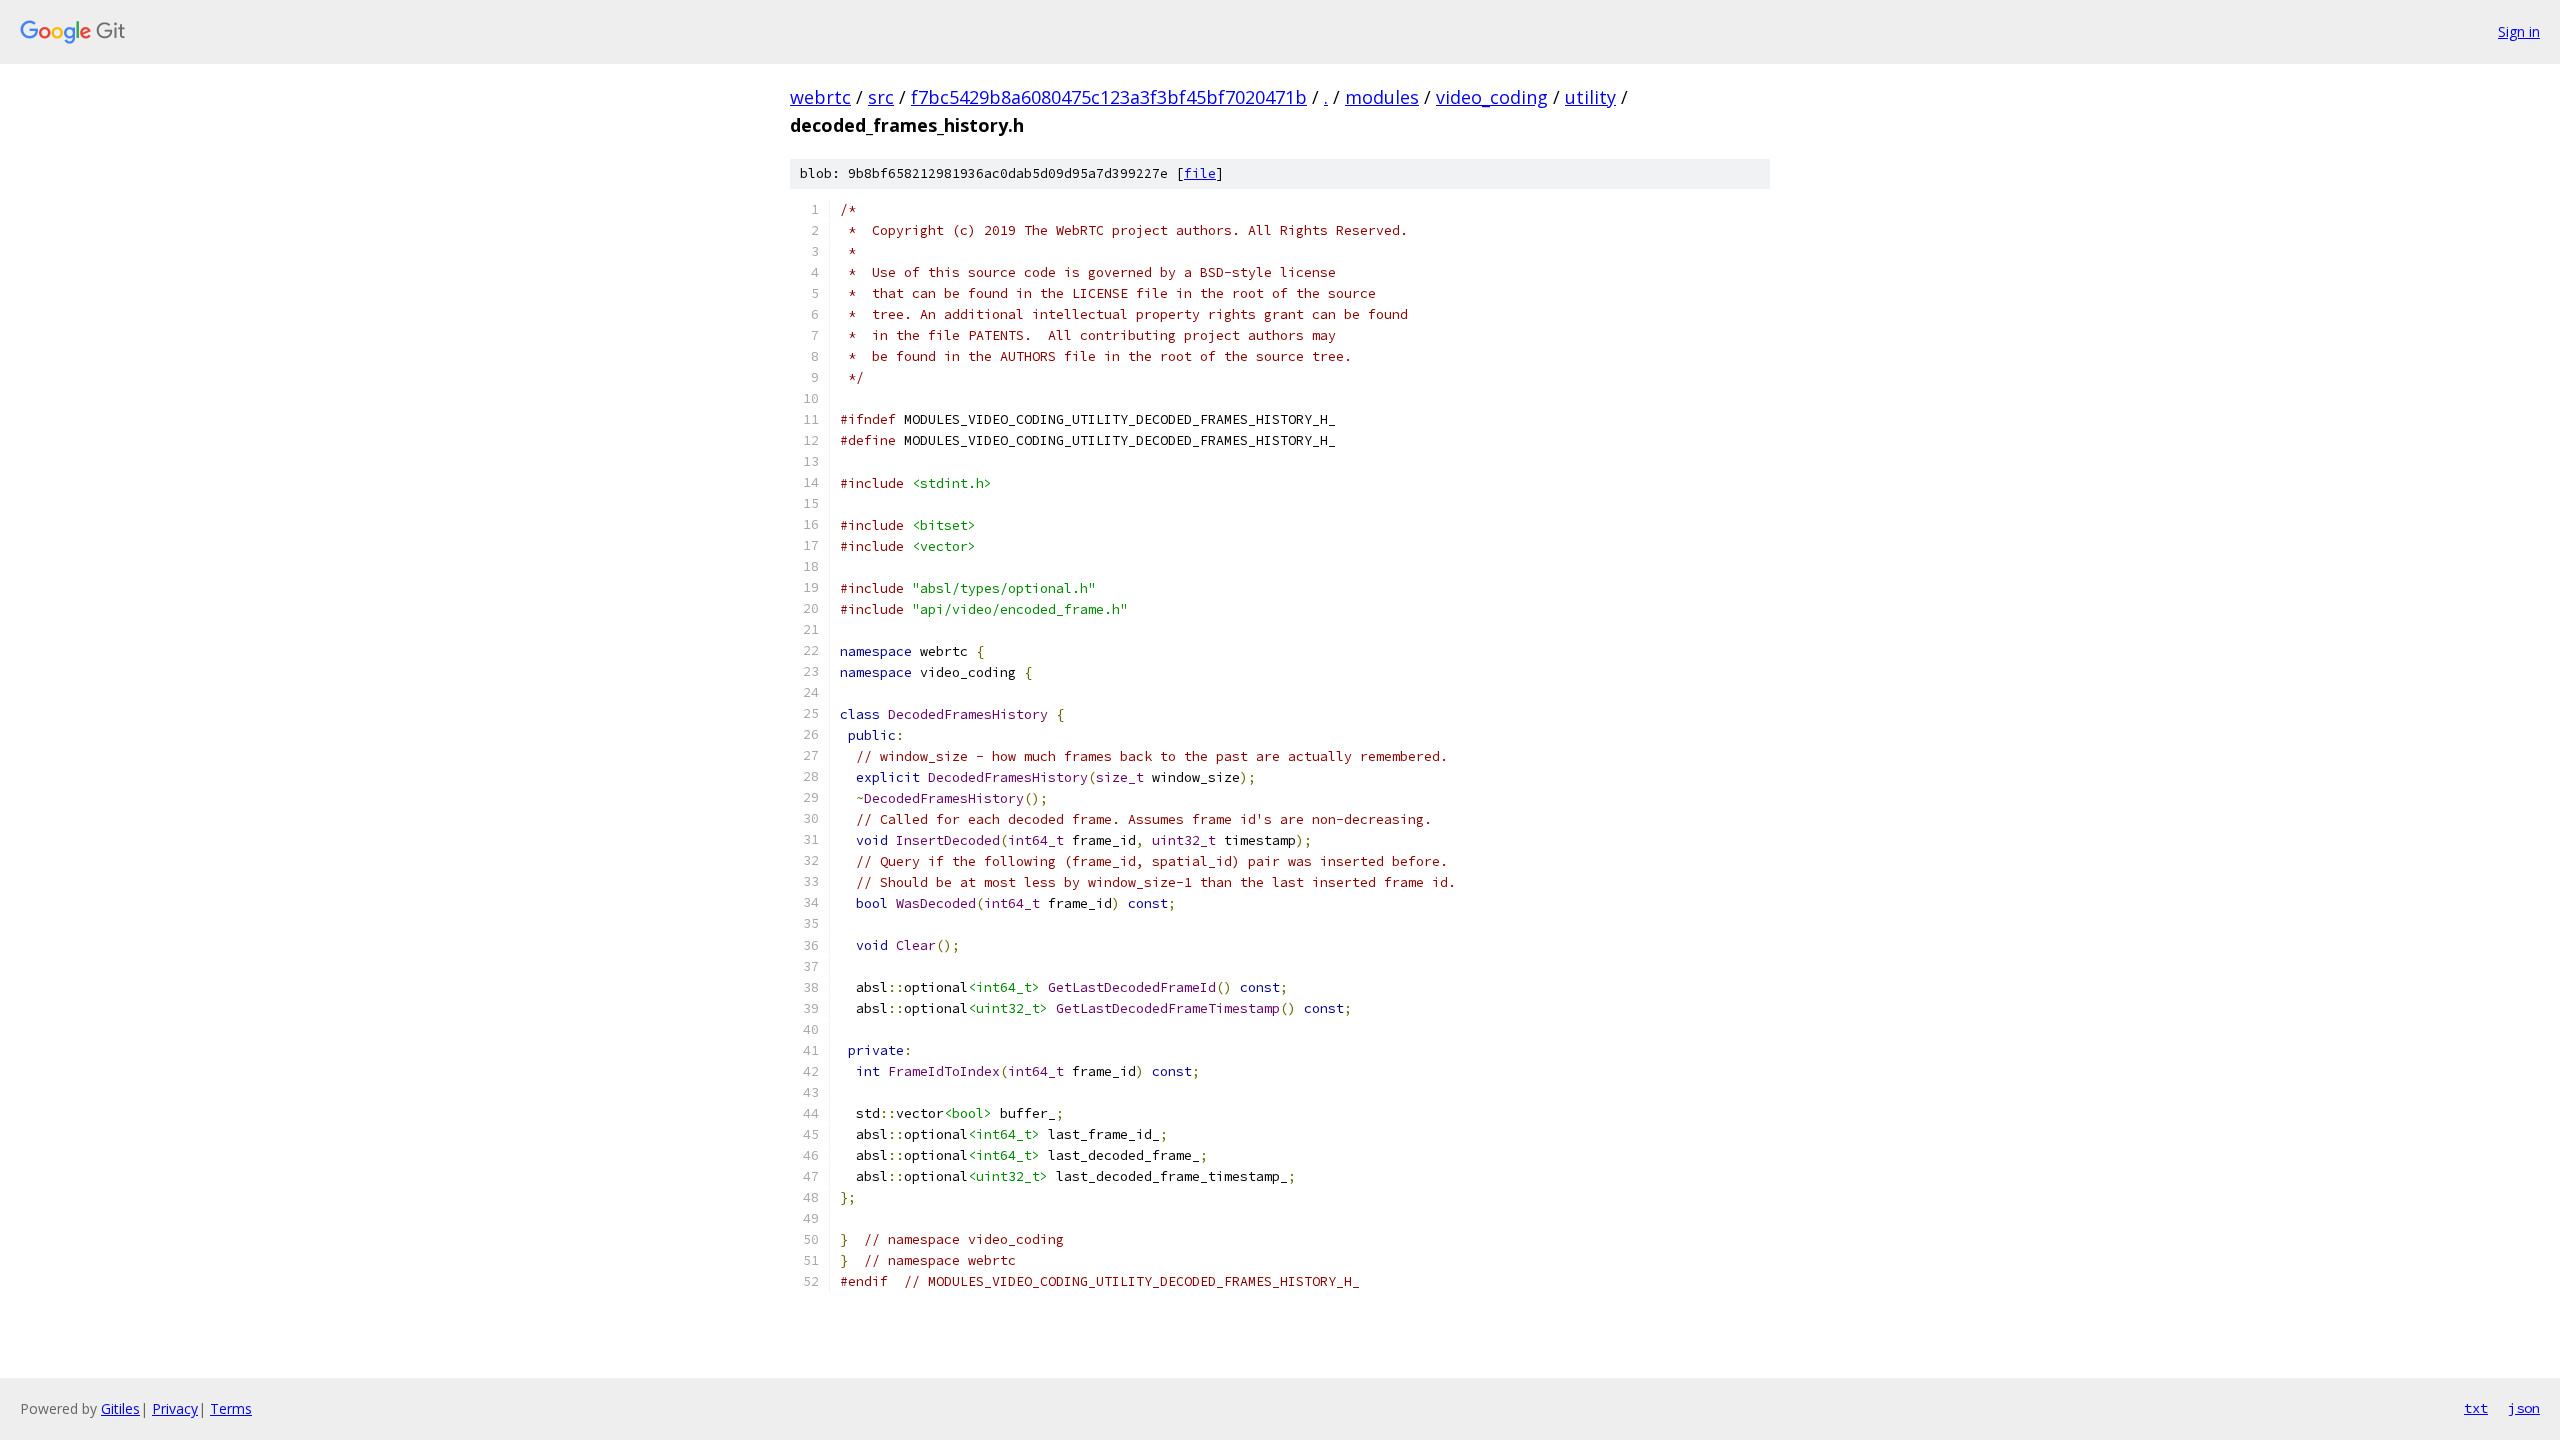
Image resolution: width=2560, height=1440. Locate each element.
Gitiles (120, 1408)
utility (1590, 97)
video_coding (1492, 97)
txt (2476, 1408)
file (1200, 173)
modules (1382, 97)
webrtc (820, 97)
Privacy (175, 1408)
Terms (231, 1408)
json (2524, 1408)
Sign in (2519, 31)
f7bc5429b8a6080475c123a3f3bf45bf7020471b (1109, 97)
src (881, 97)
